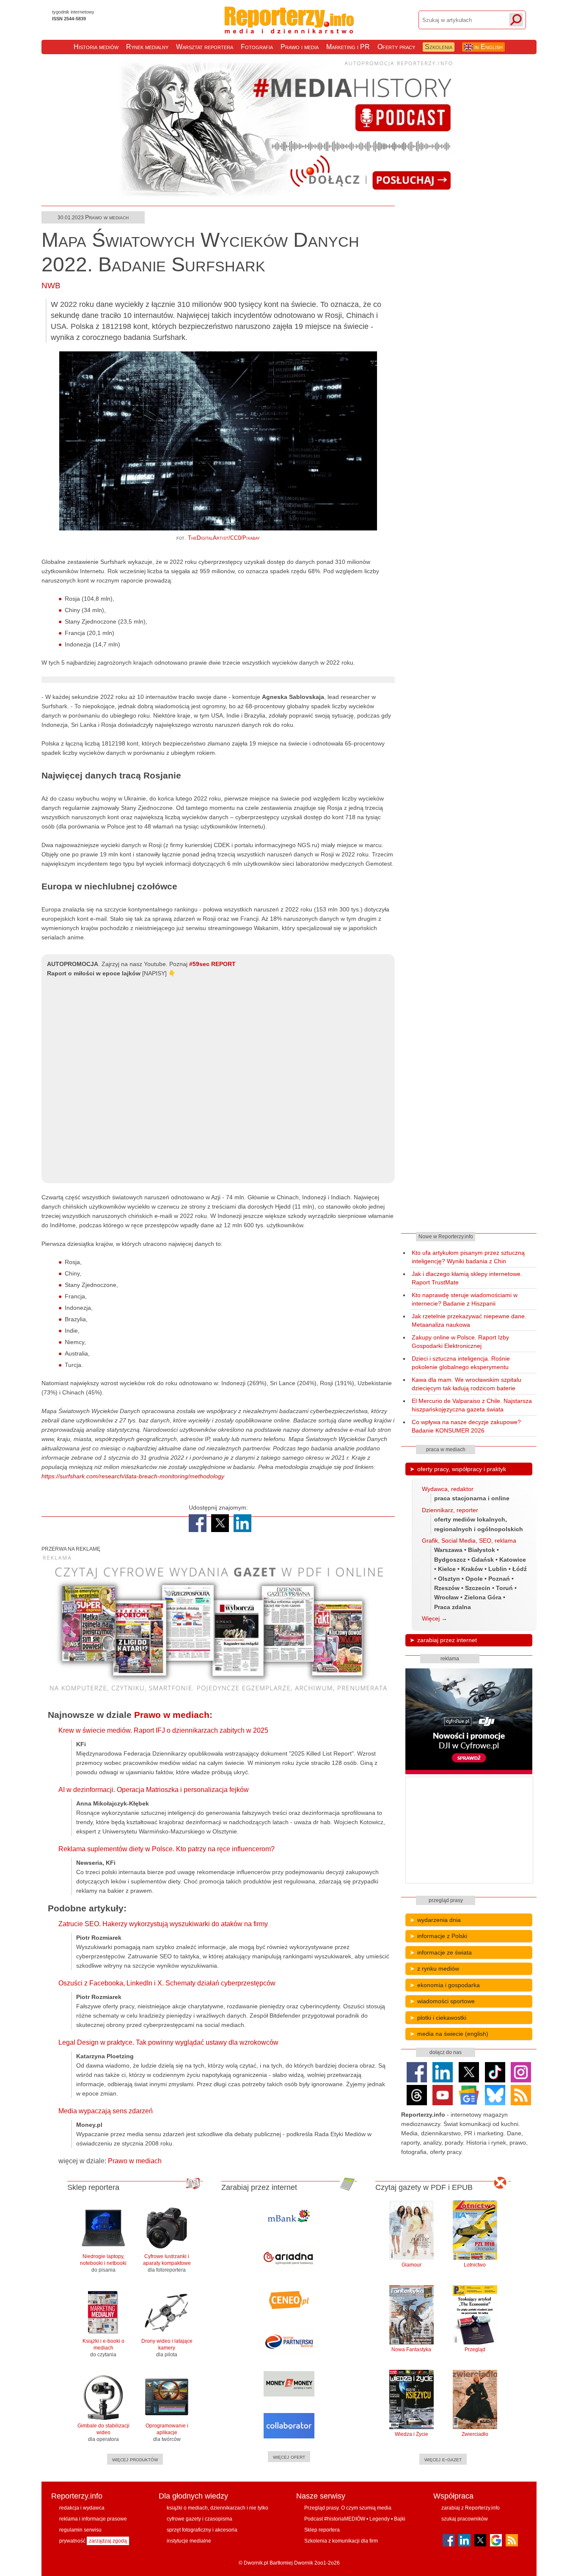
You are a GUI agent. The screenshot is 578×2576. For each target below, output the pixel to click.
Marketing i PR (348, 47)
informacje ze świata (445, 1952)
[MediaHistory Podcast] (289, 197)
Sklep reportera (322, 2530)
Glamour (411, 2265)
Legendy (380, 2519)
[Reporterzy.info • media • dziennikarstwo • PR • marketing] (289, 29)
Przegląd (475, 2350)
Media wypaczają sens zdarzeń (106, 2111)
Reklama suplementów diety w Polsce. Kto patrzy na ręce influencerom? (167, 1849)
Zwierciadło (475, 2434)
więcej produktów (135, 2459)
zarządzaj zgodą (108, 2541)
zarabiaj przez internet (447, 1640)
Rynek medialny (147, 47)
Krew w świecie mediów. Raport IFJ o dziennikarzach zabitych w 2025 (163, 1730)
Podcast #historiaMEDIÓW (335, 2519)
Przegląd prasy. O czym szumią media (348, 2508)
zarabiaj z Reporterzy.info (471, 2508)
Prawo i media (300, 47)
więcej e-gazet (443, 2459)
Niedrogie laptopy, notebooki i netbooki (103, 2263)
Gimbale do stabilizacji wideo (103, 2432)
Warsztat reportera (205, 47)
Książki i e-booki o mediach (103, 2348)
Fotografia (257, 47)
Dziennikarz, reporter (450, 1510)
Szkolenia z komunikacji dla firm (341, 2541)
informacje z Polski (442, 1936)
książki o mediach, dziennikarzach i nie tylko (217, 2508)
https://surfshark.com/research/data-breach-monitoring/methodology (133, 1476)
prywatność (72, 2541)
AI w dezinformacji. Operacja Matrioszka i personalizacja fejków (154, 1790)
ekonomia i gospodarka (449, 1985)
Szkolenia (439, 47)
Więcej (431, 1618)
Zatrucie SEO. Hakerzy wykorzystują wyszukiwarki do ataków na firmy (163, 1924)
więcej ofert (289, 2457)
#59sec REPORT (212, 964)
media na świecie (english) (453, 2034)
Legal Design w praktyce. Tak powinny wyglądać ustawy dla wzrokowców (168, 2042)
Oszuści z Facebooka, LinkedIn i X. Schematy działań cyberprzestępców (167, 1983)
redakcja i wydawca (82, 2508)
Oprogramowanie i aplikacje (167, 2432)
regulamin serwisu (80, 2530)
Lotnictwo (475, 2265)
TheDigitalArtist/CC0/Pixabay (224, 538)
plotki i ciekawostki (442, 2018)
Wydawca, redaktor (448, 1489)
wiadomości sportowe (446, 2001)
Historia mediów (96, 47)
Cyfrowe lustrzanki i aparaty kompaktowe (167, 2263)
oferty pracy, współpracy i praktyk (462, 1469)
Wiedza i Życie (411, 2434)
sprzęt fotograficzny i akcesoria (202, 2530)
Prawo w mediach (107, 217)
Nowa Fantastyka (411, 2350)
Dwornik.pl (256, 2563)
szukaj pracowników (465, 2519)
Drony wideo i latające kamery (167, 2348)
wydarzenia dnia (439, 1920)
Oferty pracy (396, 47)
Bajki (400, 2519)
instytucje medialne (189, 2541)
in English (488, 47)
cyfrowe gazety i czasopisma (200, 2519)
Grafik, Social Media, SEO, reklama (469, 1541)
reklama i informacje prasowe (93, 2519)
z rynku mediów (438, 1969)
